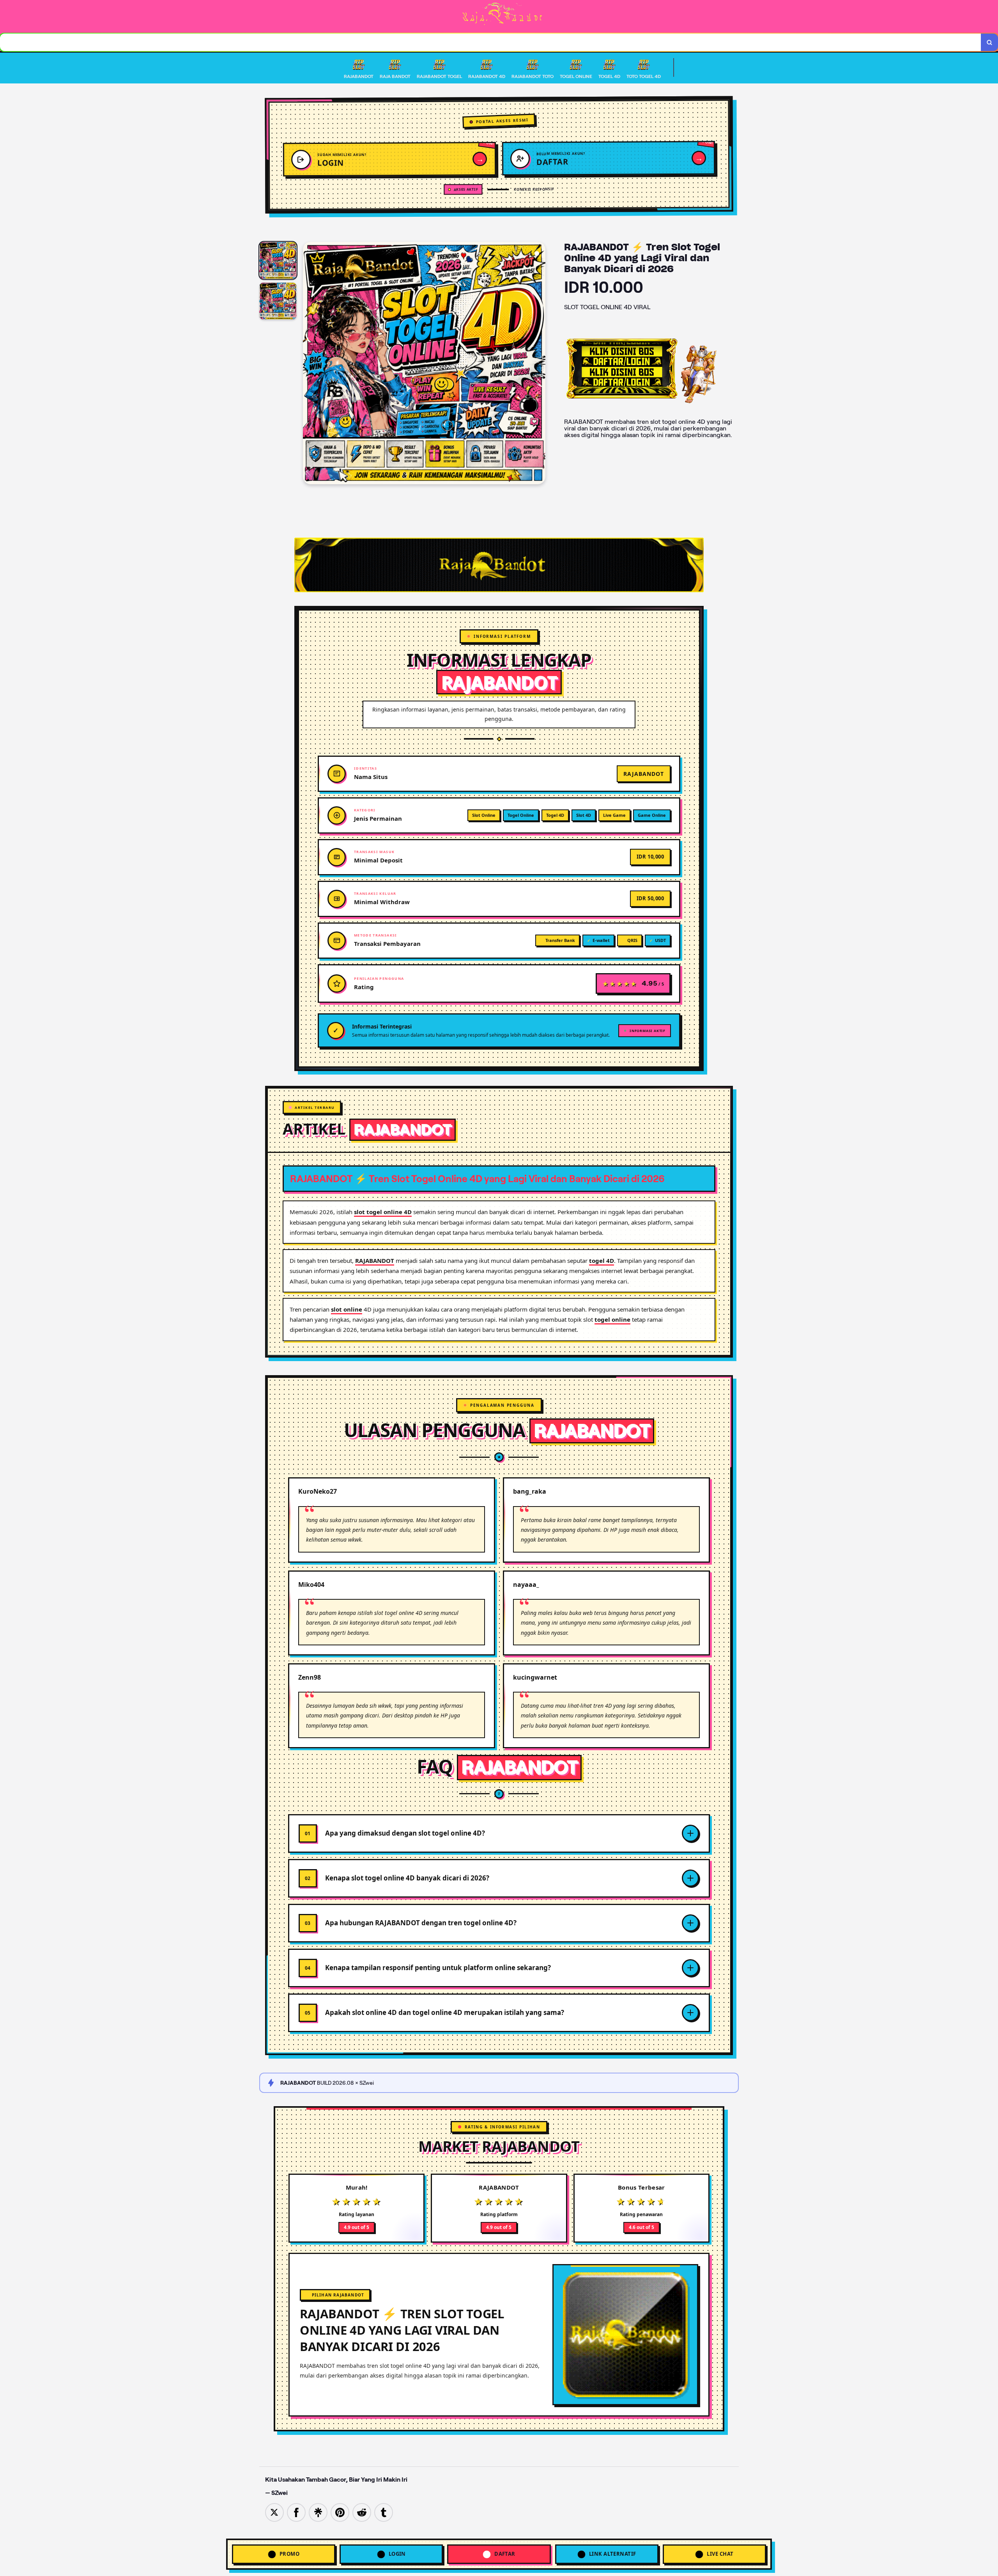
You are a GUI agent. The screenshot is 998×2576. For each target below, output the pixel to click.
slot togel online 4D (383, 1212)
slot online (347, 1309)
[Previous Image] (309, 364)
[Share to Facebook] (296, 2512)
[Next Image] (539, 364)
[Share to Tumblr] (384, 2512)
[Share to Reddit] (362, 2512)
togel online (612, 1319)
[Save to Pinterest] (340, 2512)
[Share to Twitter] (274, 2512)
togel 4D (602, 1261)
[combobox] (491, 42)
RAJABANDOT (375, 1261)
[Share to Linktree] (318, 2512)
